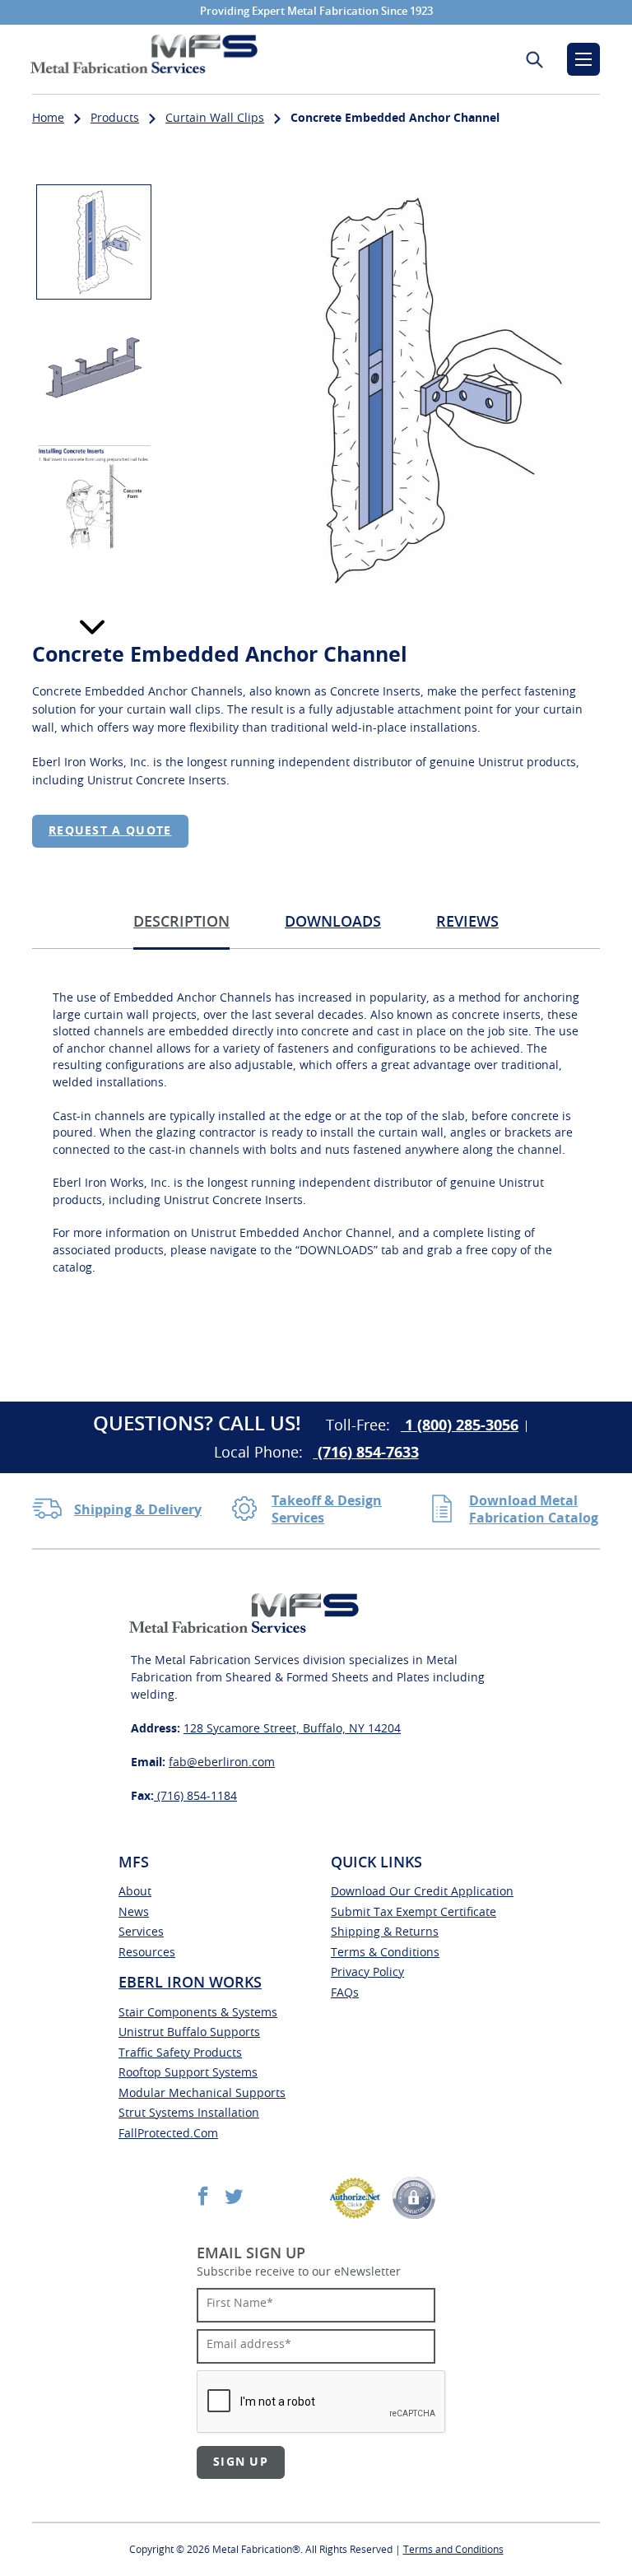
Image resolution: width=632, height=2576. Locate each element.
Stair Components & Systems (198, 2013)
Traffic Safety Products (180, 2053)
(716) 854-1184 (195, 1797)
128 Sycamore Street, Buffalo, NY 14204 (292, 1729)
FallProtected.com (168, 2134)
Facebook (203, 2195)
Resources (147, 1953)
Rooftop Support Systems (188, 2073)
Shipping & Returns (385, 1932)
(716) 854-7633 (366, 1453)
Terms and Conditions (453, 2550)
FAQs (345, 1993)
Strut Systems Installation (189, 2113)
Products (115, 119)
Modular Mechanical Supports (202, 2094)
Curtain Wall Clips (215, 119)
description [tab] (181, 923)
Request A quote (110, 831)
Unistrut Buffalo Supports (189, 2033)
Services (141, 1932)
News (134, 1913)
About (135, 1892)
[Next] (92, 627)
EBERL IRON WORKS (190, 1983)
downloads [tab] (333, 923)
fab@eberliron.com (222, 1763)
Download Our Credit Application (422, 1892)
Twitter (233, 2195)
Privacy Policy (367, 1973)
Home (48, 119)
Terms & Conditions (385, 1953)
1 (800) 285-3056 (460, 1426)
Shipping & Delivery (138, 1510)
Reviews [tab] (467, 923)
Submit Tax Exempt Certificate (414, 1913)
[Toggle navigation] (583, 59)
